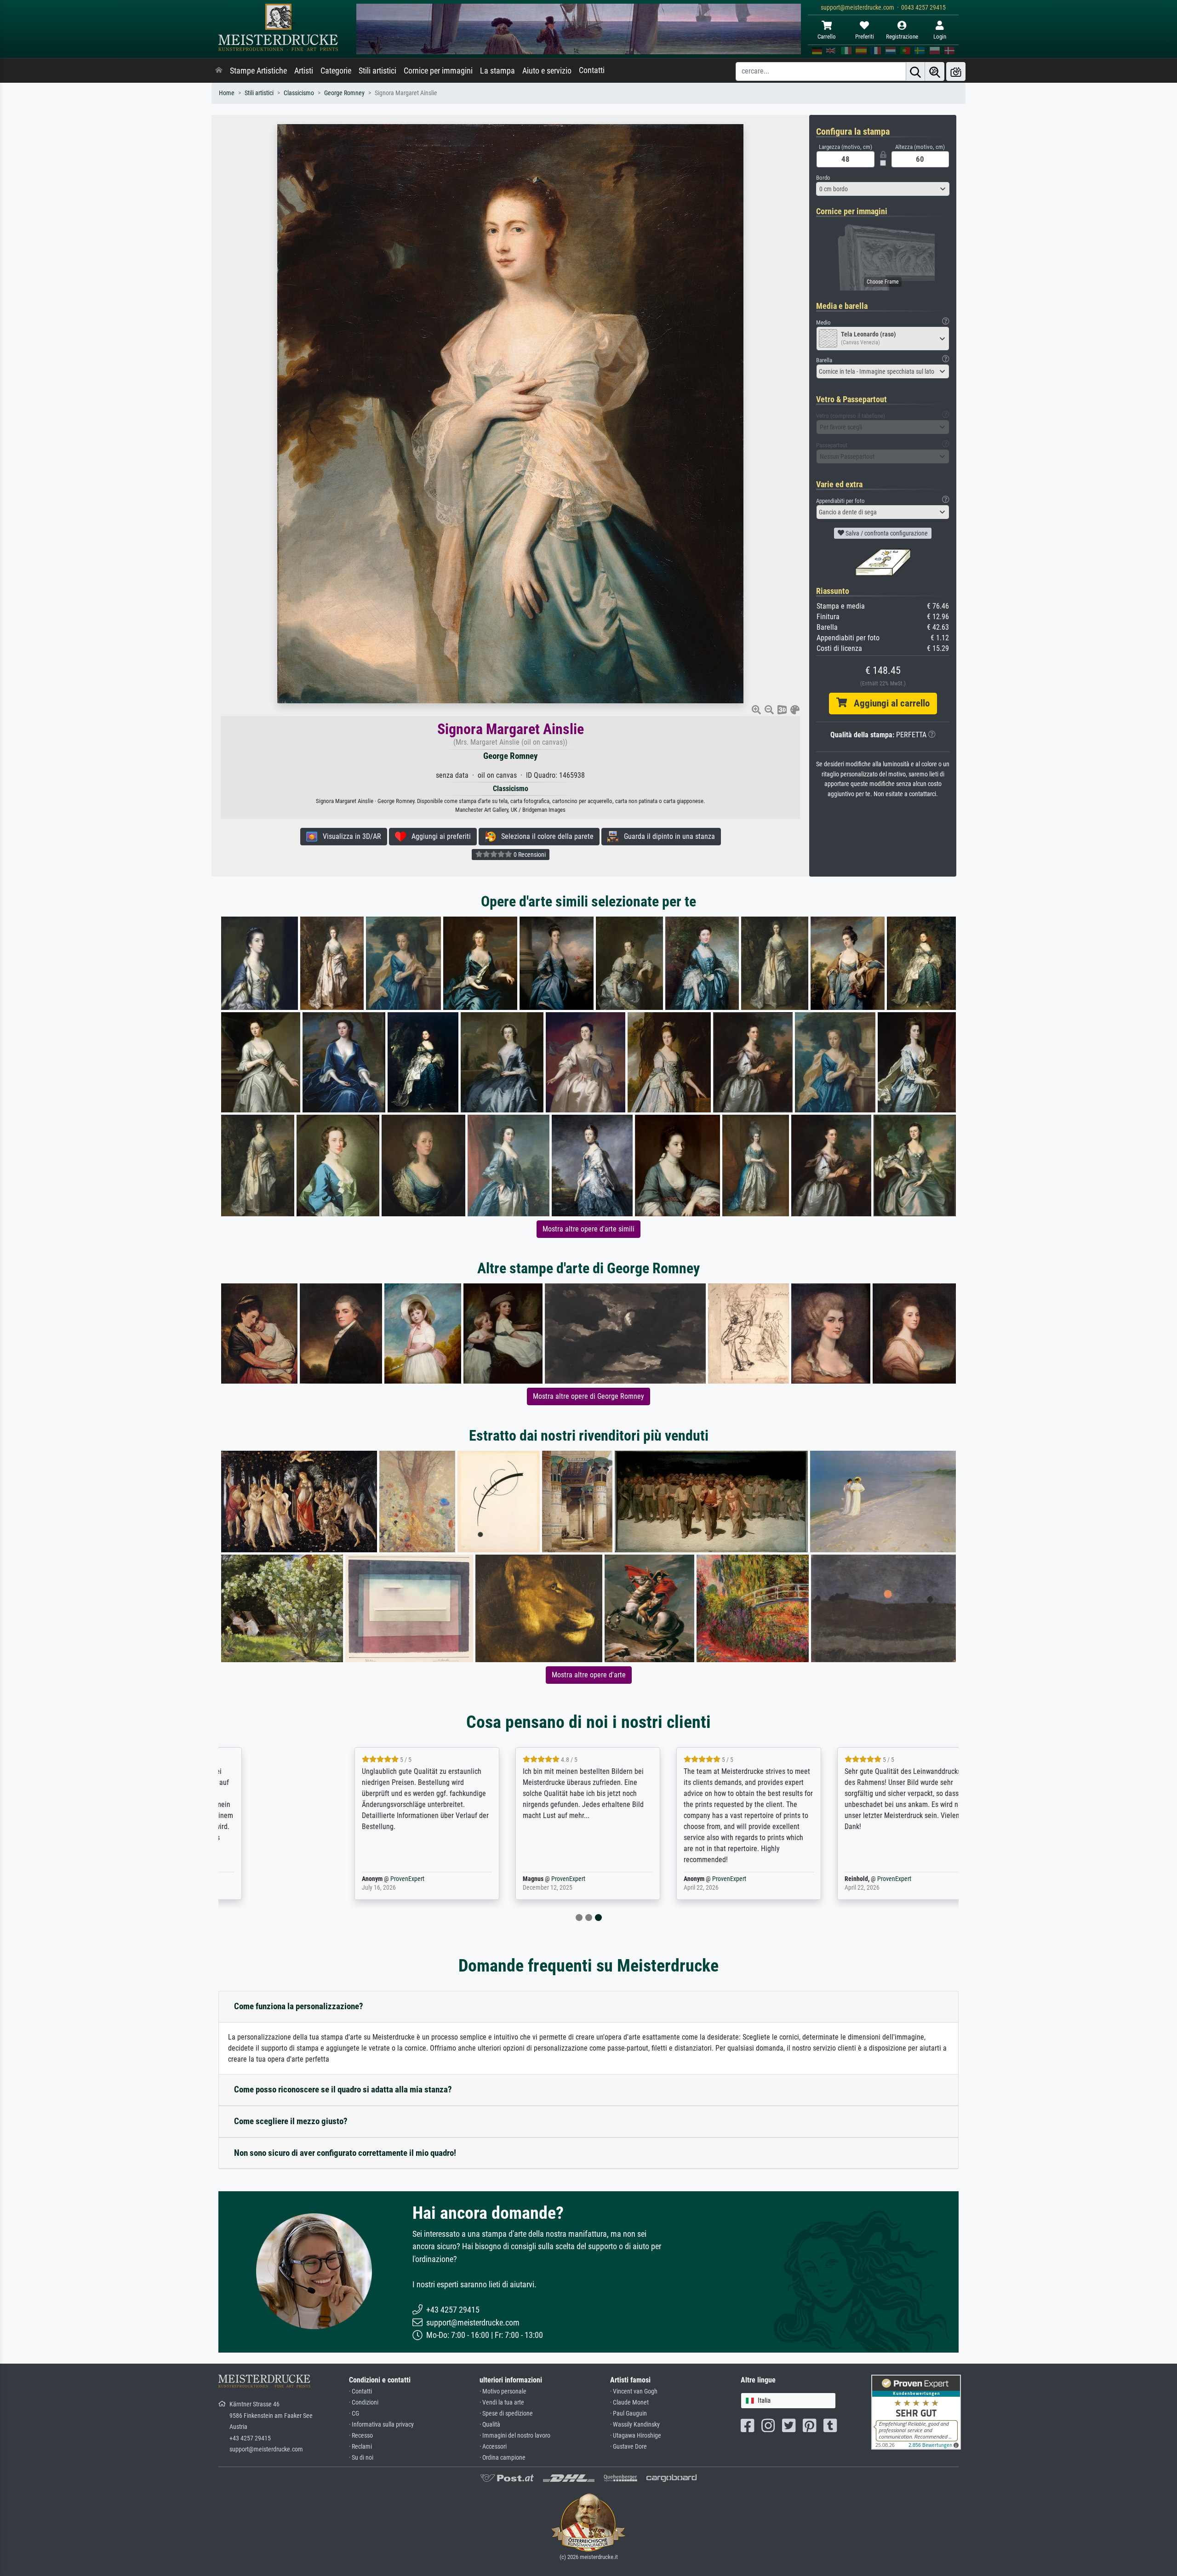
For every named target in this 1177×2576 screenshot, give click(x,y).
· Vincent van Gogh (634, 2391)
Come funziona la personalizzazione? (299, 2006)
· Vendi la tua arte (502, 2402)
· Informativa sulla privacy (381, 2425)
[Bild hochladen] (956, 71)
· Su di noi (361, 2458)
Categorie (336, 71)
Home (227, 93)
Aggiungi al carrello (888, 703)
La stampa (497, 71)
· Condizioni (364, 2402)
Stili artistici (377, 71)
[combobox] (883, 189)
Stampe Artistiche (258, 71)
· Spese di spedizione (506, 2414)
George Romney (344, 93)
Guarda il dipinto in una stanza (667, 836)
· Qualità (490, 2425)
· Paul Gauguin (628, 2414)
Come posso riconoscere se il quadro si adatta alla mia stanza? (343, 2089)
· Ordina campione (503, 2458)
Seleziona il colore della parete (545, 836)
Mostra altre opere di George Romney (588, 1396)
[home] (219, 71)
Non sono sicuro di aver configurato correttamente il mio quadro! (345, 2153)
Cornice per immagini (438, 71)
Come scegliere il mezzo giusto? (291, 2121)
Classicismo (299, 93)
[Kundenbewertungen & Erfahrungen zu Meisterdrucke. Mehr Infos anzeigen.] (916, 2412)
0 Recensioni (529, 855)
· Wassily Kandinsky (635, 2425)
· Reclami (360, 2447)
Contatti (592, 70)
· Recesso (361, 2436)
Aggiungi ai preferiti (438, 836)
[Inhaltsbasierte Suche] (935, 71)
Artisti (304, 71)
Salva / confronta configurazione (886, 533)
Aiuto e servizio (547, 71)
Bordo (823, 178)
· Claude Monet (629, 2402)
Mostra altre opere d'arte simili (588, 1229)
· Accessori (493, 2447)
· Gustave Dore (628, 2447)
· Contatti (360, 2391)
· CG (354, 2414)
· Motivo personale (503, 2391)
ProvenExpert (328, 1879)
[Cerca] (915, 71)
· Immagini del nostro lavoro (515, 2436)
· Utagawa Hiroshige (636, 2436)
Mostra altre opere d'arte (589, 1675)
